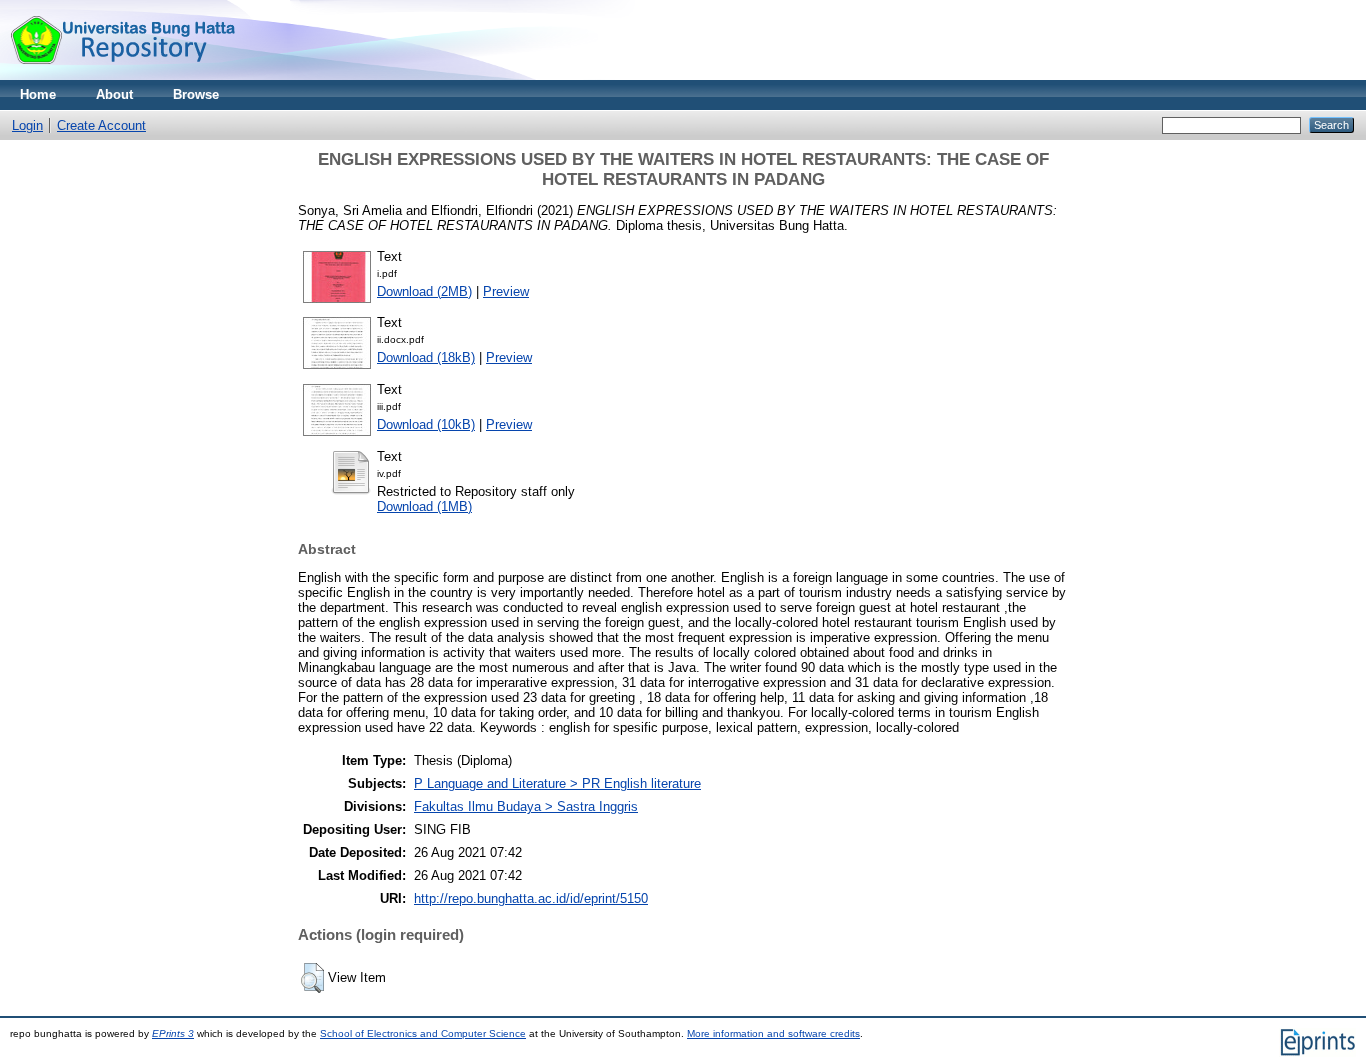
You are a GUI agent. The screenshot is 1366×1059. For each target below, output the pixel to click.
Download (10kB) (426, 424)
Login (27, 125)
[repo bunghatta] (122, 75)
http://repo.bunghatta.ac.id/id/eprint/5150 (531, 898)
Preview (506, 291)
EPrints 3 (173, 1033)
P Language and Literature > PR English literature (557, 783)
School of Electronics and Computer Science (423, 1033)
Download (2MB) (424, 291)
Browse (196, 94)
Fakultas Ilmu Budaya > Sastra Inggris (526, 806)
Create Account (101, 125)
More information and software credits (773, 1033)
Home (38, 94)
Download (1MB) (424, 506)
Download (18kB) (426, 357)
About (114, 94)
